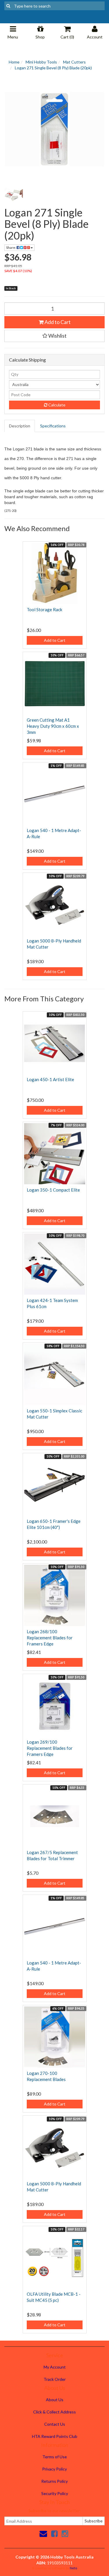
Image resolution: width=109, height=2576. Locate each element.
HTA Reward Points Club (55, 2436)
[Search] (8, 6)
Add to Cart (57, 322)
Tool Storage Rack (44, 609)
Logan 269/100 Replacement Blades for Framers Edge (50, 1748)
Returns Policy (54, 2481)
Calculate (56, 405)
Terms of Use (55, 2457)
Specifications (53, 426)
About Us (55, 2400)
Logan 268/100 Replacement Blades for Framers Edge (50, 1638)
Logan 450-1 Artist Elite (50, 1079)
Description (20, 426)
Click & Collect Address (54, 2412)
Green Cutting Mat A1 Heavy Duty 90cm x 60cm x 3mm (53, 726)
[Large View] (14, 195)
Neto (73, 2568)
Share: (11, 247)
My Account (55, 2367)
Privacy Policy (54, 2469)
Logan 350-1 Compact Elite (53, 1190)
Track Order (55, 2379)
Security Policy (55, 2493)
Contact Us (55, 2424)
